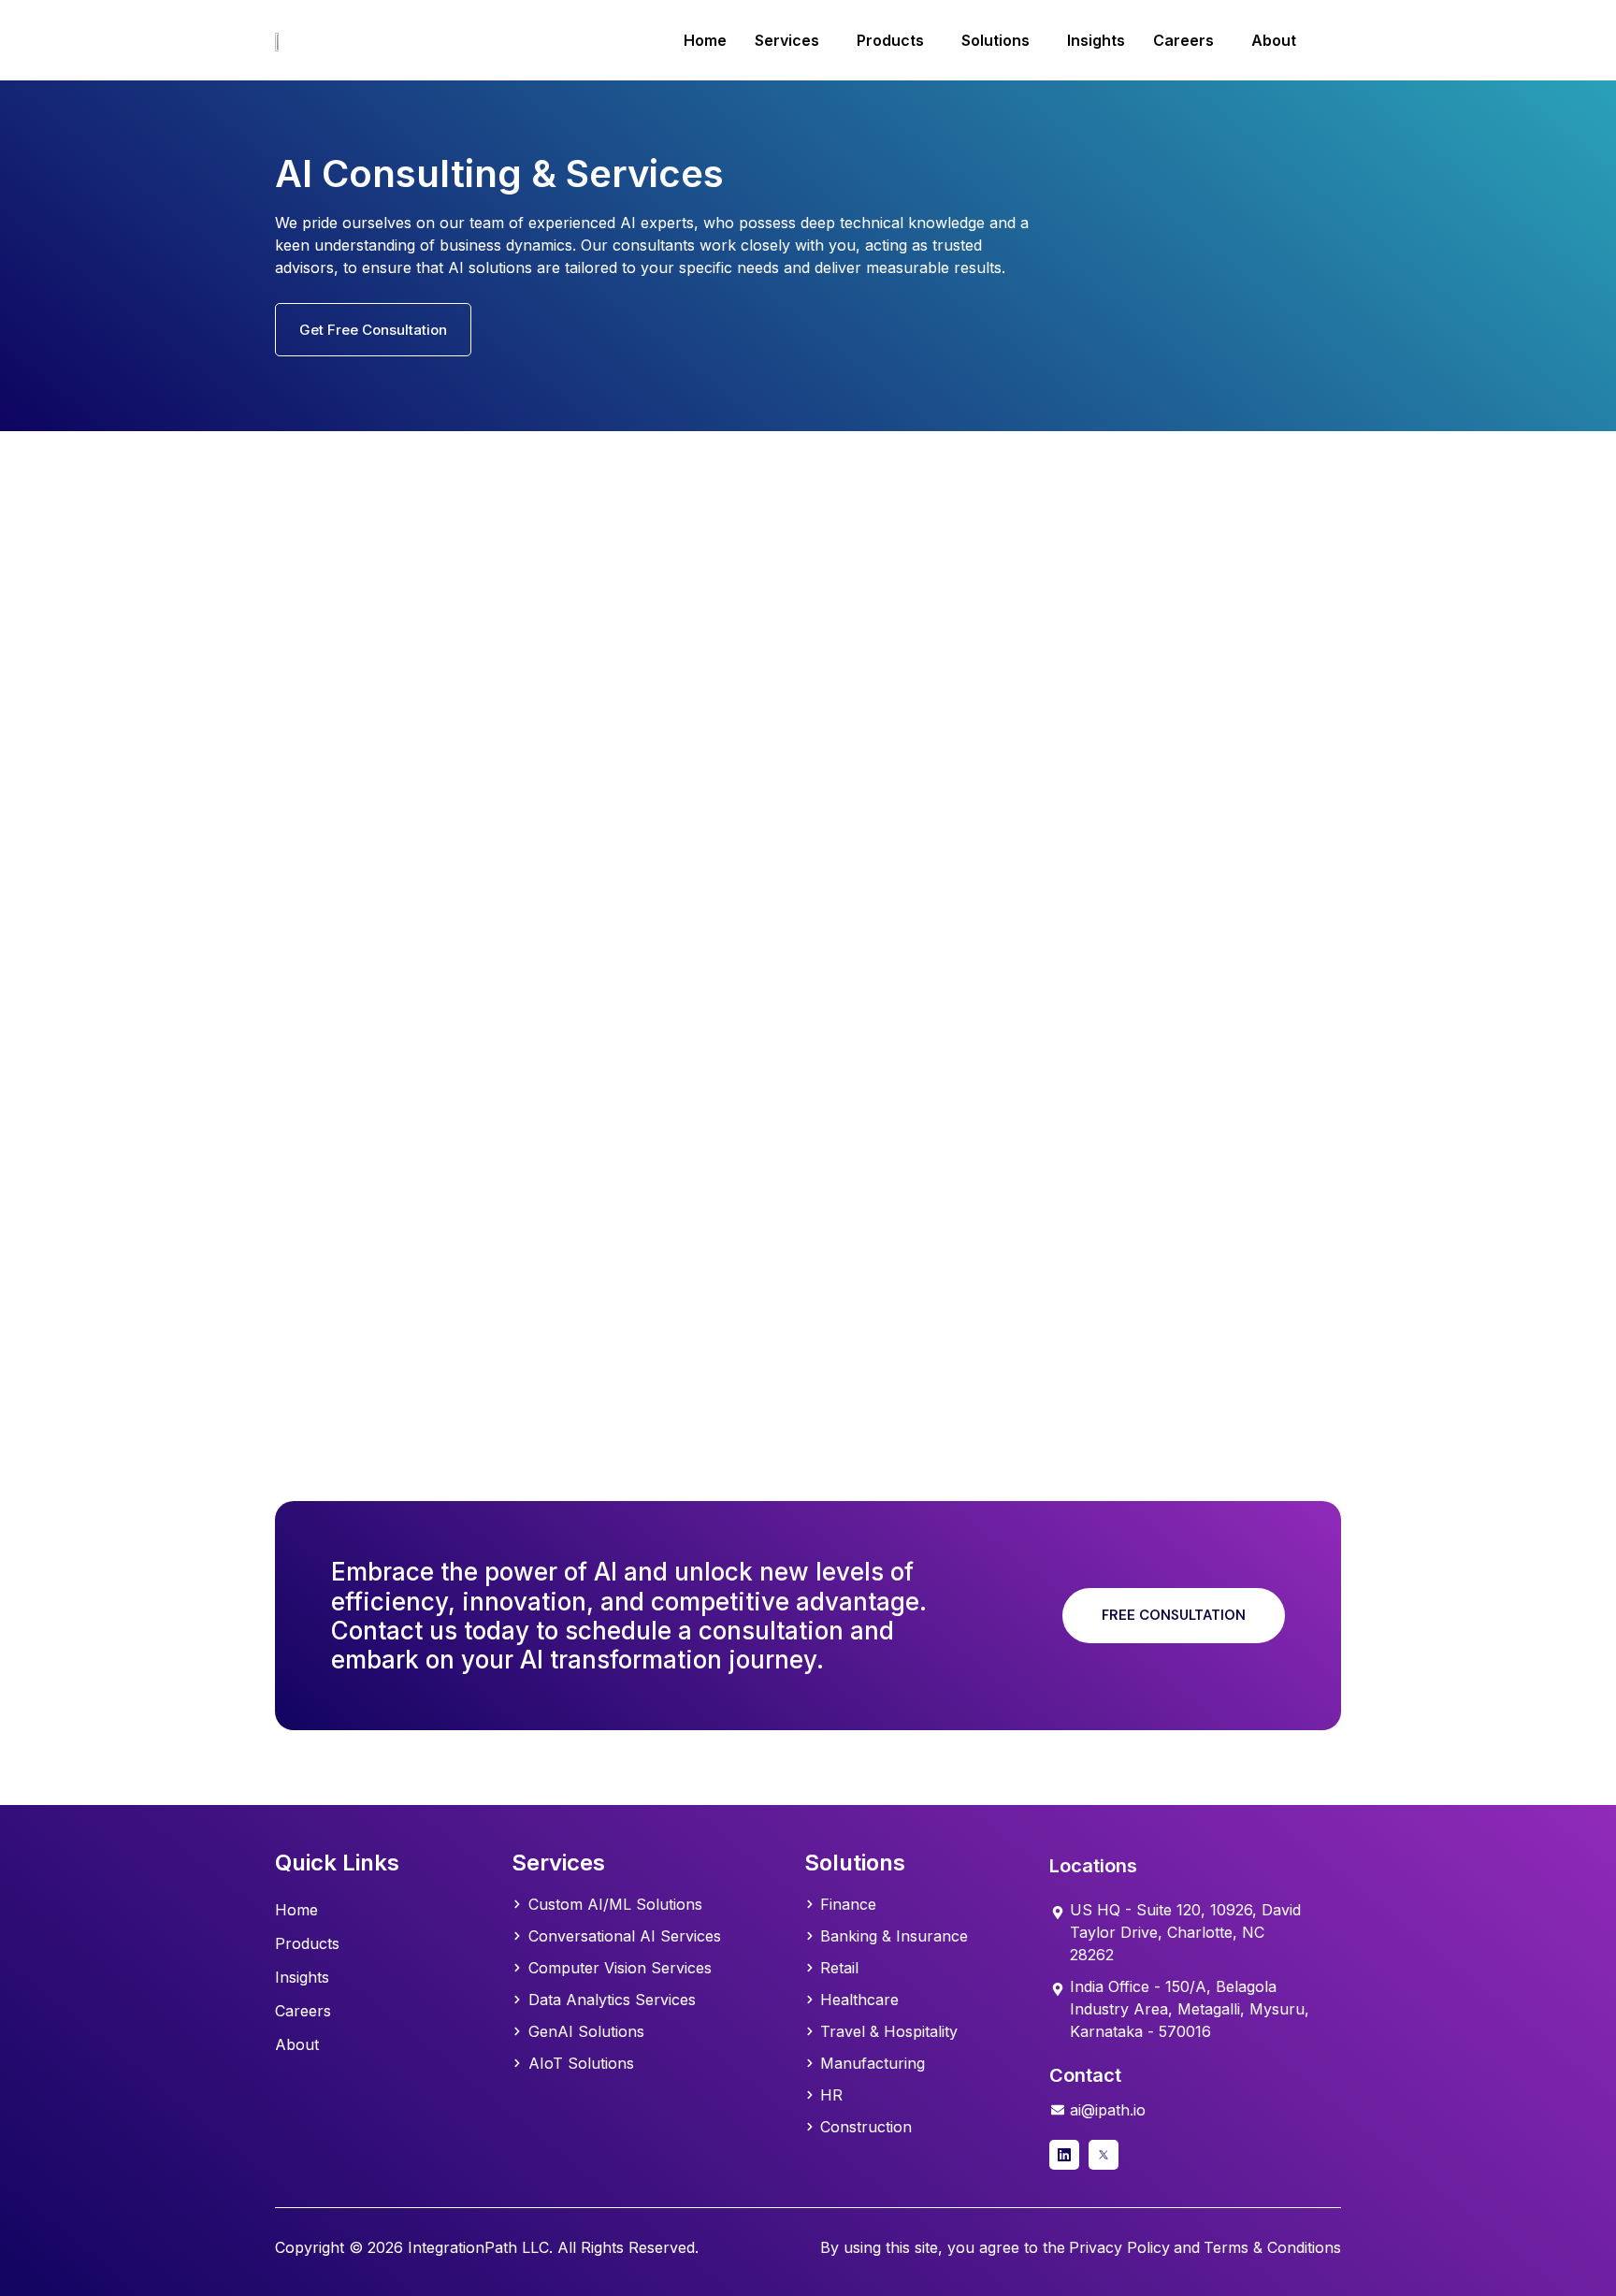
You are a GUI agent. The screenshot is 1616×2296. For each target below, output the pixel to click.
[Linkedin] (1064, 2155)
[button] (792, 40)
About (1274, 40)
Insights (1096, 40)
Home (705, 40)
